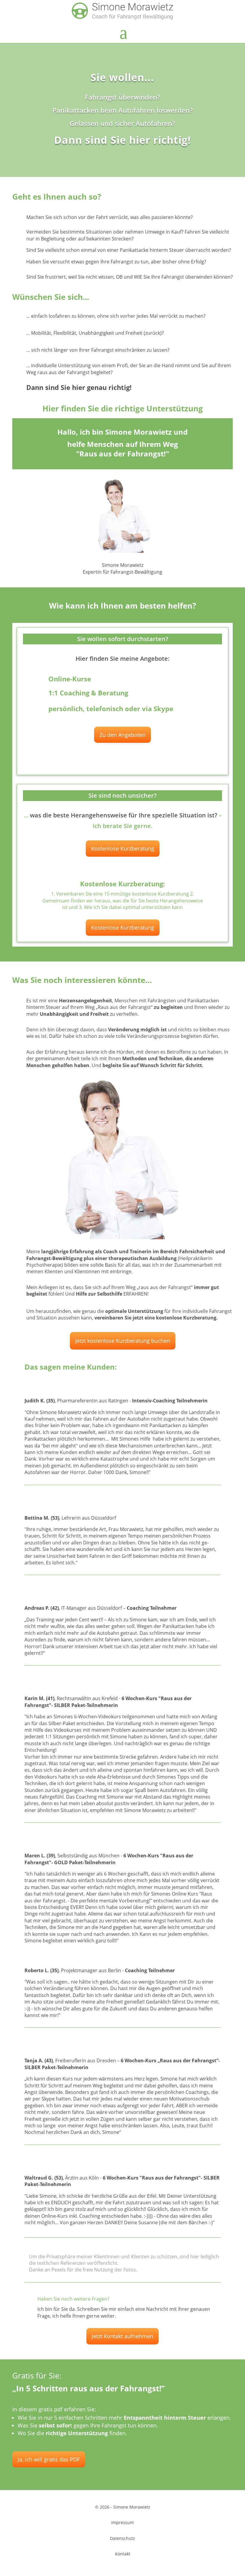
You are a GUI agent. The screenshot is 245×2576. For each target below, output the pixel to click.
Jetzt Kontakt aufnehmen (122, 2336)
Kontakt (123, 2554)
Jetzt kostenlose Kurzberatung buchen (123, 1341)
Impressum (122, 2522)
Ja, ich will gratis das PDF (49, 2459)
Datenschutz (122, 2538)
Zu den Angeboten (122, 735)
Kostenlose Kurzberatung (123, 848)
